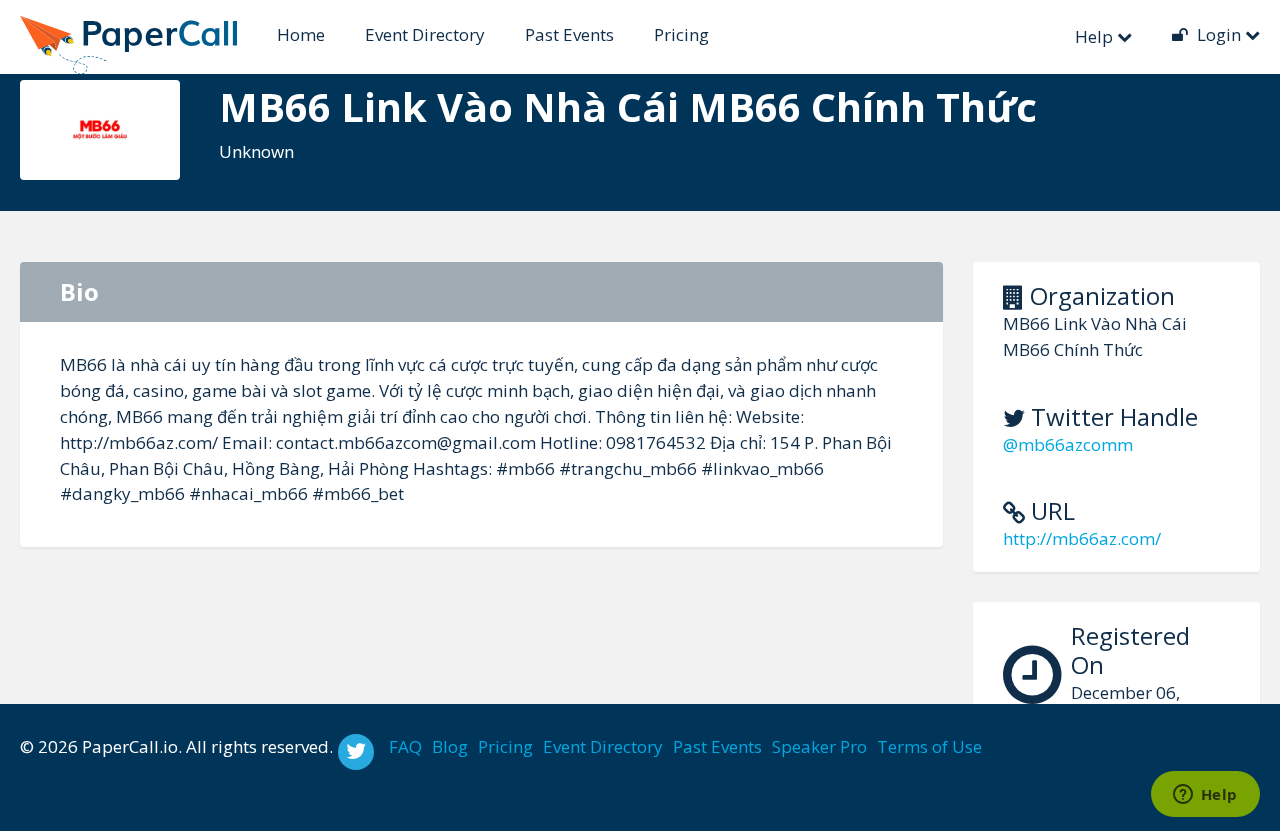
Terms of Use (929, 746)
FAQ (405, 746)
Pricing (681, 34)
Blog (450, 746)
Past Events (569, 34)
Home (301, 34)
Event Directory (425, 34)
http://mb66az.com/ (1082, 538)
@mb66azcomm (1068, 444)
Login (1219, 34)
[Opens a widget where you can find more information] (1205, 796)
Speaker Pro (819, 746)
